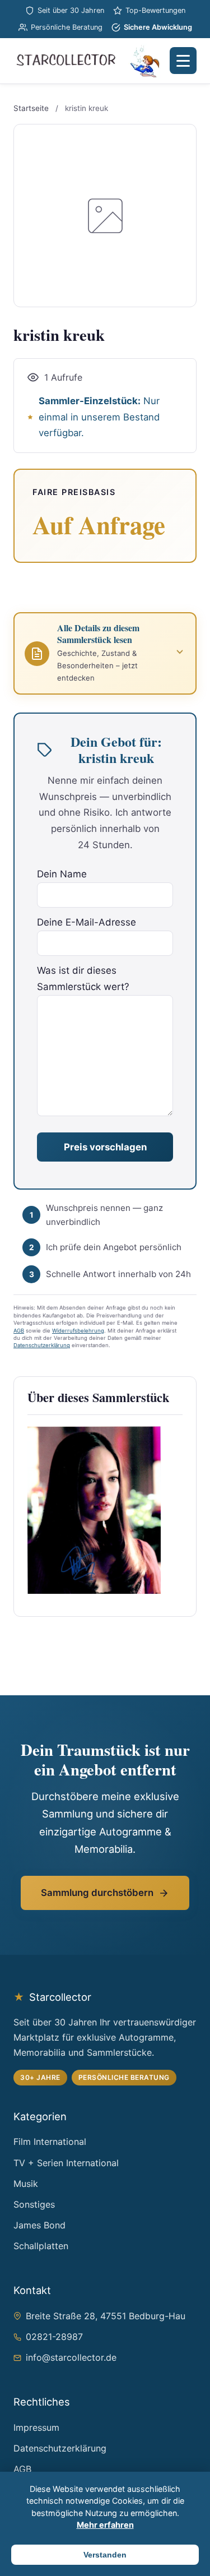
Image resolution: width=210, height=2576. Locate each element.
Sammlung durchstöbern (97, 1893)
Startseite (31, 108)
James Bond (39, 2225)
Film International (50, 2142)
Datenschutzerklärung (42, 1345)
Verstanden (105, 2555)
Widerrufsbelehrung (78, 1331)
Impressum (36, 2427)
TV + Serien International (66, 2163)
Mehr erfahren (105, 2525)
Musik (26, 2184)
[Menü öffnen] (183, 61)
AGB (19, 1331)
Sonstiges (34, 2204)
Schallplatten (41, 2246)
